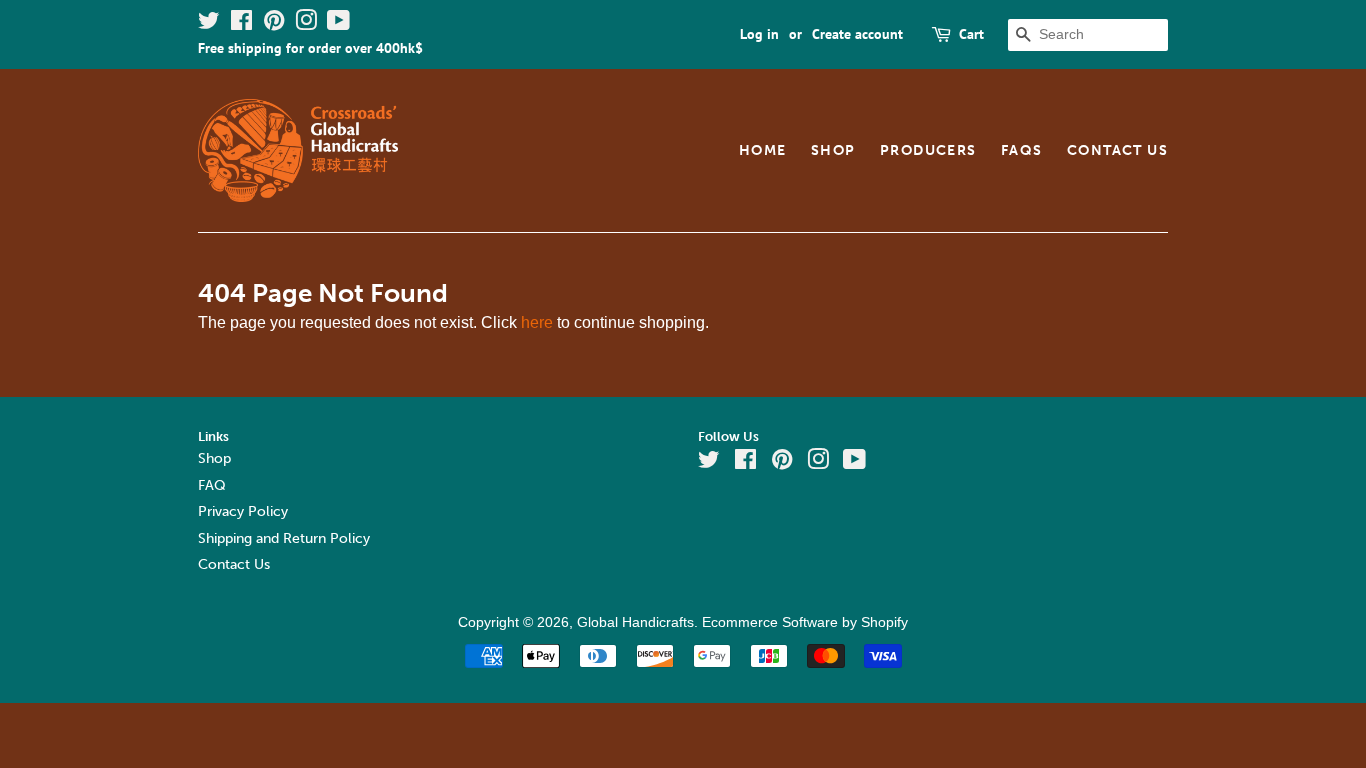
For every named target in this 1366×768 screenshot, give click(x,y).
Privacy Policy (243, 511)
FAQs (1022, 150)
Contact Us (1117, 150)
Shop (833, 150)
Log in (759, 34)
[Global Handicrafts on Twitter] (209, 24)
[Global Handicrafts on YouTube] (338, 24)
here (537, 322)
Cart (971, 34)
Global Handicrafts (635, 622)
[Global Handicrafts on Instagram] (306, 24)
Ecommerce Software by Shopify (805, 622)
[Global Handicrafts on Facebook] (241, 24)
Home (763, 150)
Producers (928, 150)
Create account (857, 34)
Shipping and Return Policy (284, 538)
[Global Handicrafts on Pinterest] (274, 24)
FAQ (212, 485)
